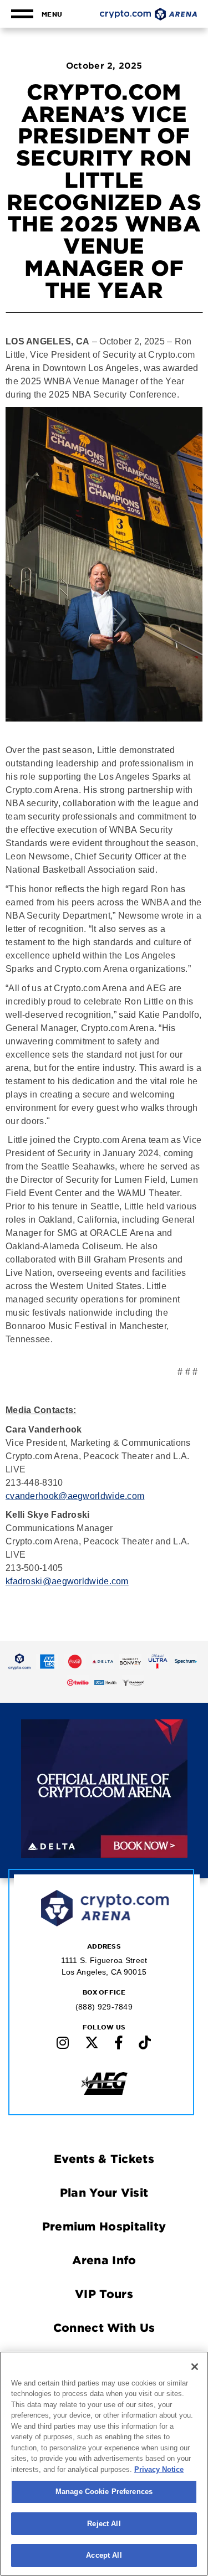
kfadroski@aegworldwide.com (67, 1581)
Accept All (104, 2555)
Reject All (104, 2524)
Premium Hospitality (104, 2226)
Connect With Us (104, 2327)
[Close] (195, 2367)
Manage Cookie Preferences (104, 2492)
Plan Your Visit (104, 2192)
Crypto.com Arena (148, 14)
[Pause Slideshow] (172, 1736)
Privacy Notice (159, 2469)
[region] (104, 2464)
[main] (104, 804)
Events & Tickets (104, 2158)
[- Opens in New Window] (19, 1661)
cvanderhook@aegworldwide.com (75, 1496)
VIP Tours (104, 2294)
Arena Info (104, 2260)
